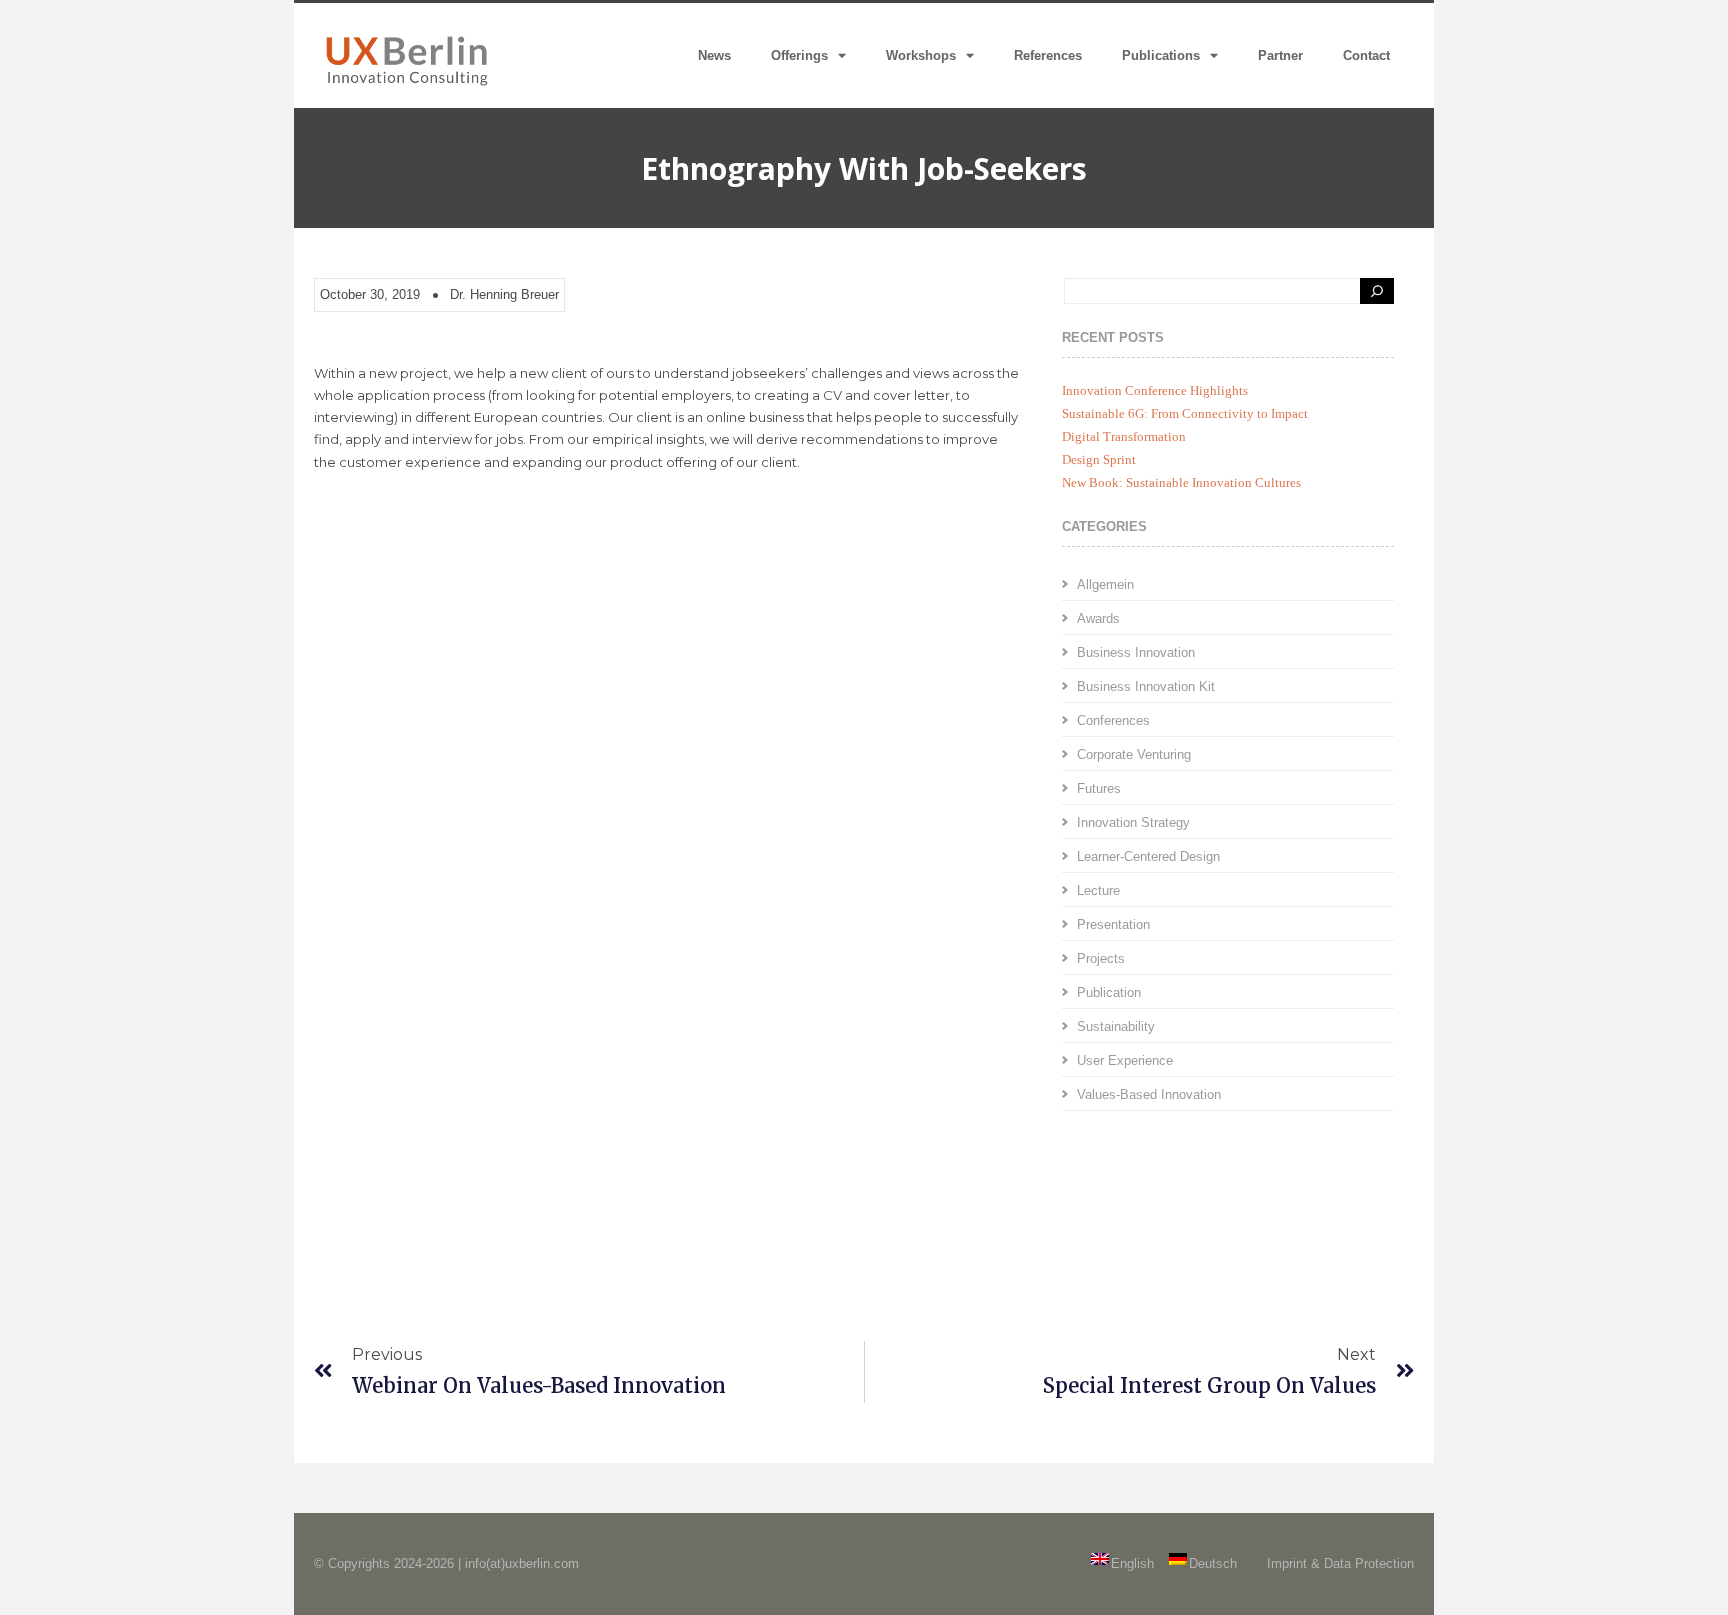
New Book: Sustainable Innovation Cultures (1181, 482)
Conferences (1113, 720)
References (1048, 55)
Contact (1366, 55)
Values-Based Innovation (1149, 1094)
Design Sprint (1099, 459)
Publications (1161, 55)
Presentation (1113, 924)
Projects (1101, 958)
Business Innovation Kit (1146, 686)
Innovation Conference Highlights (1155, 390)
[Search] (1377, 291)
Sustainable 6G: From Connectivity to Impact (1185, 413)
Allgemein (1105, 584)
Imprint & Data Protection (1340, 1563)
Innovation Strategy (1133, 822)
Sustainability (1116, 1026)
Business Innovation (1136, 652)
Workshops (921, 55)
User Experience (1125, 1060)
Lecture (1098, 890)
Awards (1098, 618)
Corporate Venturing (1134, 754)
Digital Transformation (1124, 436)
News (714, 55)
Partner (1280, 55)
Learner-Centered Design (1148, 856)
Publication (1109, 992)
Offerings (799, 55)
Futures (1099, 788)
